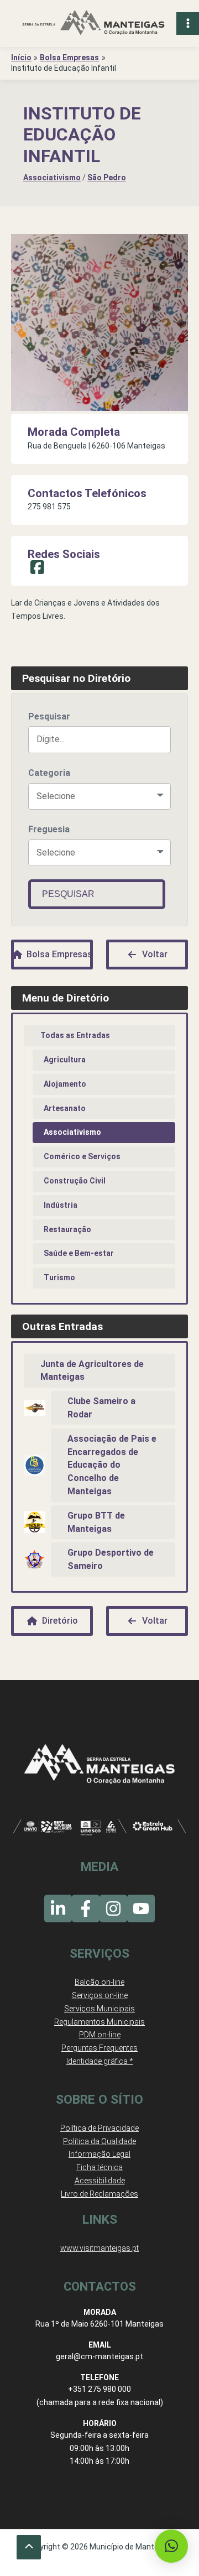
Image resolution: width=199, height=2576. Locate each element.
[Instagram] (113, 1908)
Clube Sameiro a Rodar (101, 1408)
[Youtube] (141, 1908)
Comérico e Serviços (82, 1156)
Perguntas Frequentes (99, 2048)
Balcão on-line (99, 1982)
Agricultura (65, 1060)
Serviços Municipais (99, 2009)
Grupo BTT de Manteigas (96, 1522)
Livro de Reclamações (99, 2194)
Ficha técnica (99, 2167)
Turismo (59, 1277)
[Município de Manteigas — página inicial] (93, 24)
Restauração (67, 1229)
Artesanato (65, 1108)
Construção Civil (75, 1181)
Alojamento (65, 1084)
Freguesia (49, 829)
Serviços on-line (100, 1995)
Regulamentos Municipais (99, 2022)
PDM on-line (100, 2035)
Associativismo (52, 178)
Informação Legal (99, 2154)
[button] (171, 2546)
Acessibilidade (100, 2181)
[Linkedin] (58, 1908)
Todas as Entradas (75, 1035)
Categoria (49, 773)
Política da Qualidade (99, 2141)
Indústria (61, 1205)
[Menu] (188, 24)
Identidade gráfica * (100, 2061)
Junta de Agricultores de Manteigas (92, 1371)
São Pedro (107, 178)
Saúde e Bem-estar (79, 1253)
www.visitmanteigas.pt (99, 2248)
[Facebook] (86, 1908)
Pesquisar (49, 716)
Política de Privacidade (99, 2128)
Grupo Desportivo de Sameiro (111, 1559)
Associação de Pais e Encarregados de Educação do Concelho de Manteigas (112, 1465)
